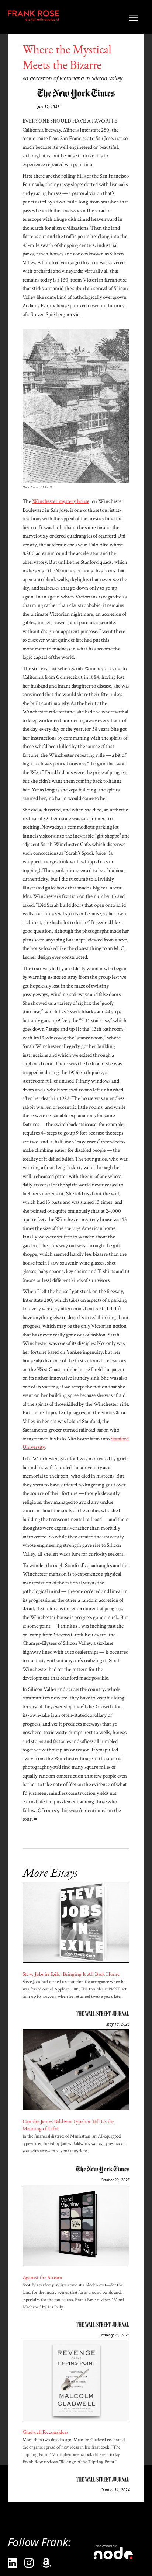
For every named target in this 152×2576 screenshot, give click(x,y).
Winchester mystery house (61, 501)
